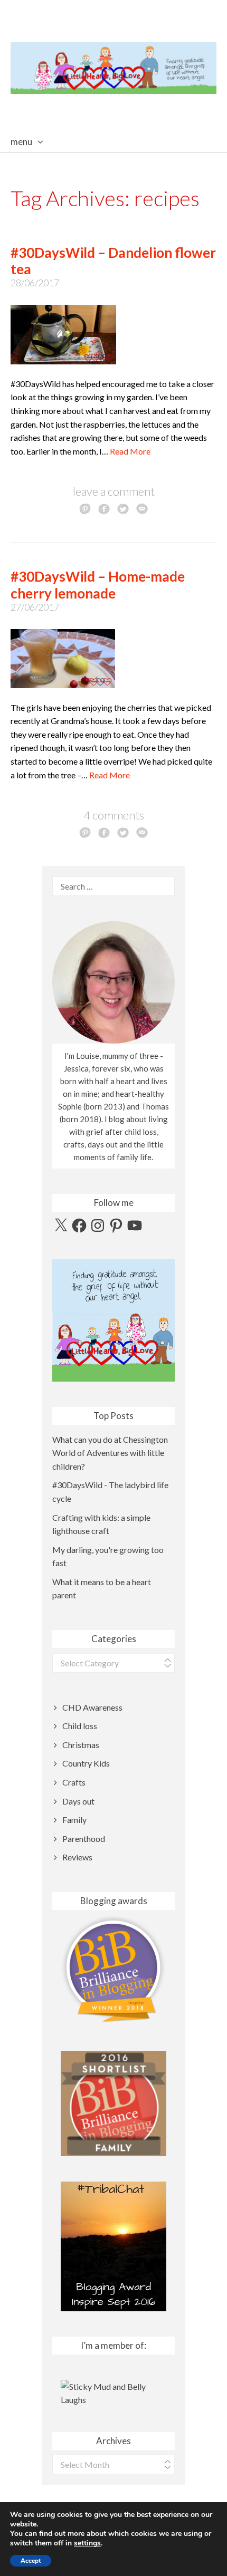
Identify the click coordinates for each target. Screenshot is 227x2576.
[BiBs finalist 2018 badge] (113, 1969)
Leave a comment (114, 491)
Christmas (81, 1745)
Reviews (77, 1857)
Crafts (74, 1782)
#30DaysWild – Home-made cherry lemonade (98, 585)
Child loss (80, 1726)
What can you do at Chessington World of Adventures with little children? (110, 1453)
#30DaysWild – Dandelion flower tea (113, 261)
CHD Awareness (92, 1707)
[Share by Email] (142, 508)
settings (87, 2543)
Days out (78, 1801)
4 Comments (114, 815)
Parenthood (84, 1839)
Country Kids (86, 1763)
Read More (130, 451)
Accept (31, 2561)
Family (74, 1820)
